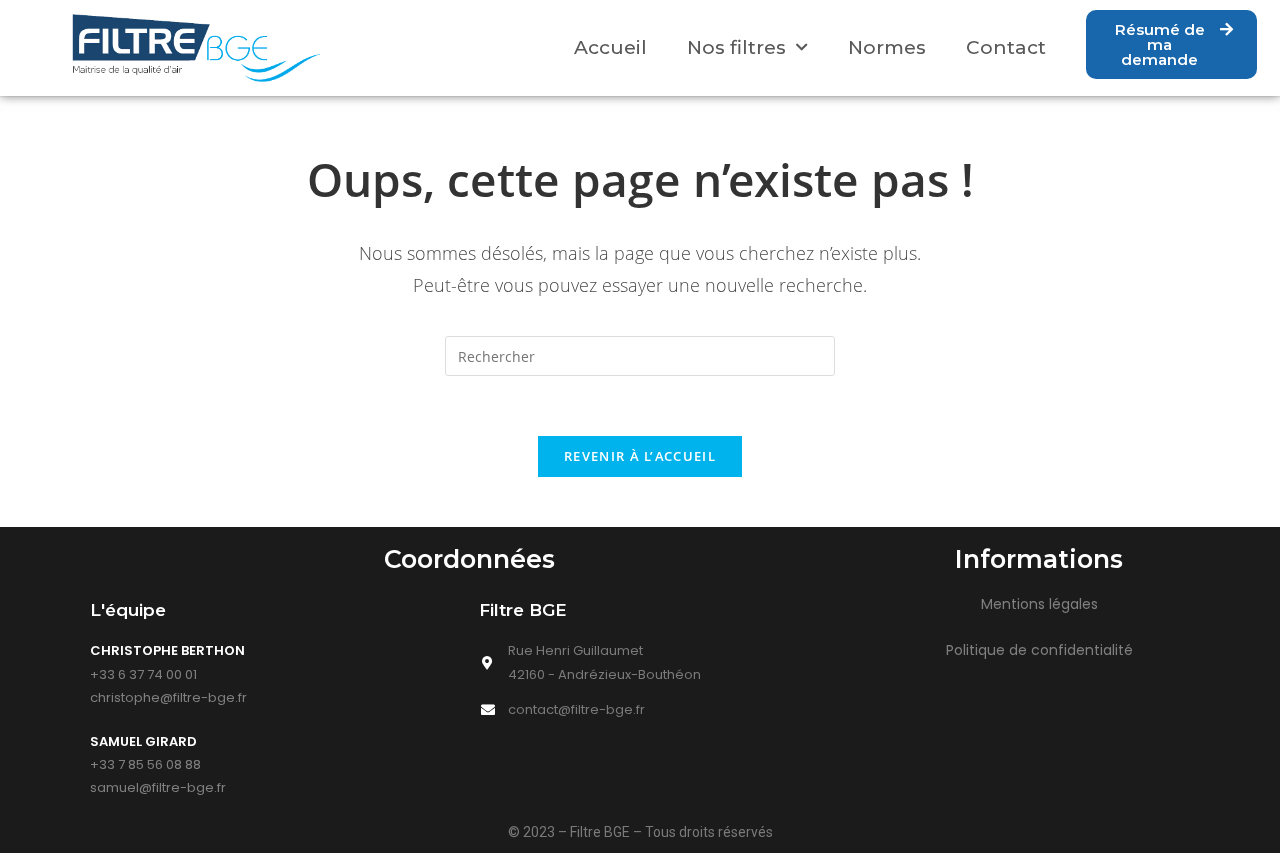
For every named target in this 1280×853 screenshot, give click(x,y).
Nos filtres (736, 47)
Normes (887, 47)
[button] (1171, 44)
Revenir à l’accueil (640, 456)
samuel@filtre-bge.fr (158, 787)
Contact (1006, 47)
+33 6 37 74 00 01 (143, 674)
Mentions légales (1039, 604)
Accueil (610, 47)
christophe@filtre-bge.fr (168, 697)
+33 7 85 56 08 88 (145, 764)
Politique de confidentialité (1039, 650)
